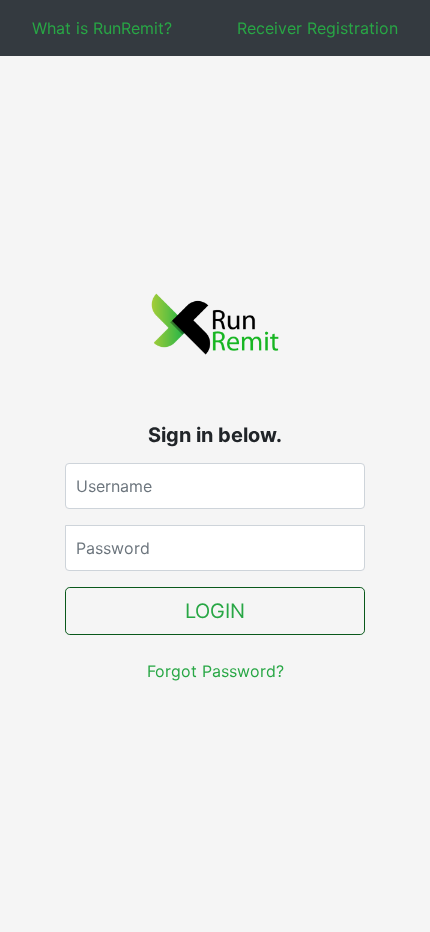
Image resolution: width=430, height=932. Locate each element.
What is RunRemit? (102, 28)
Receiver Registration (317, 28)
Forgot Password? (215, 671)
